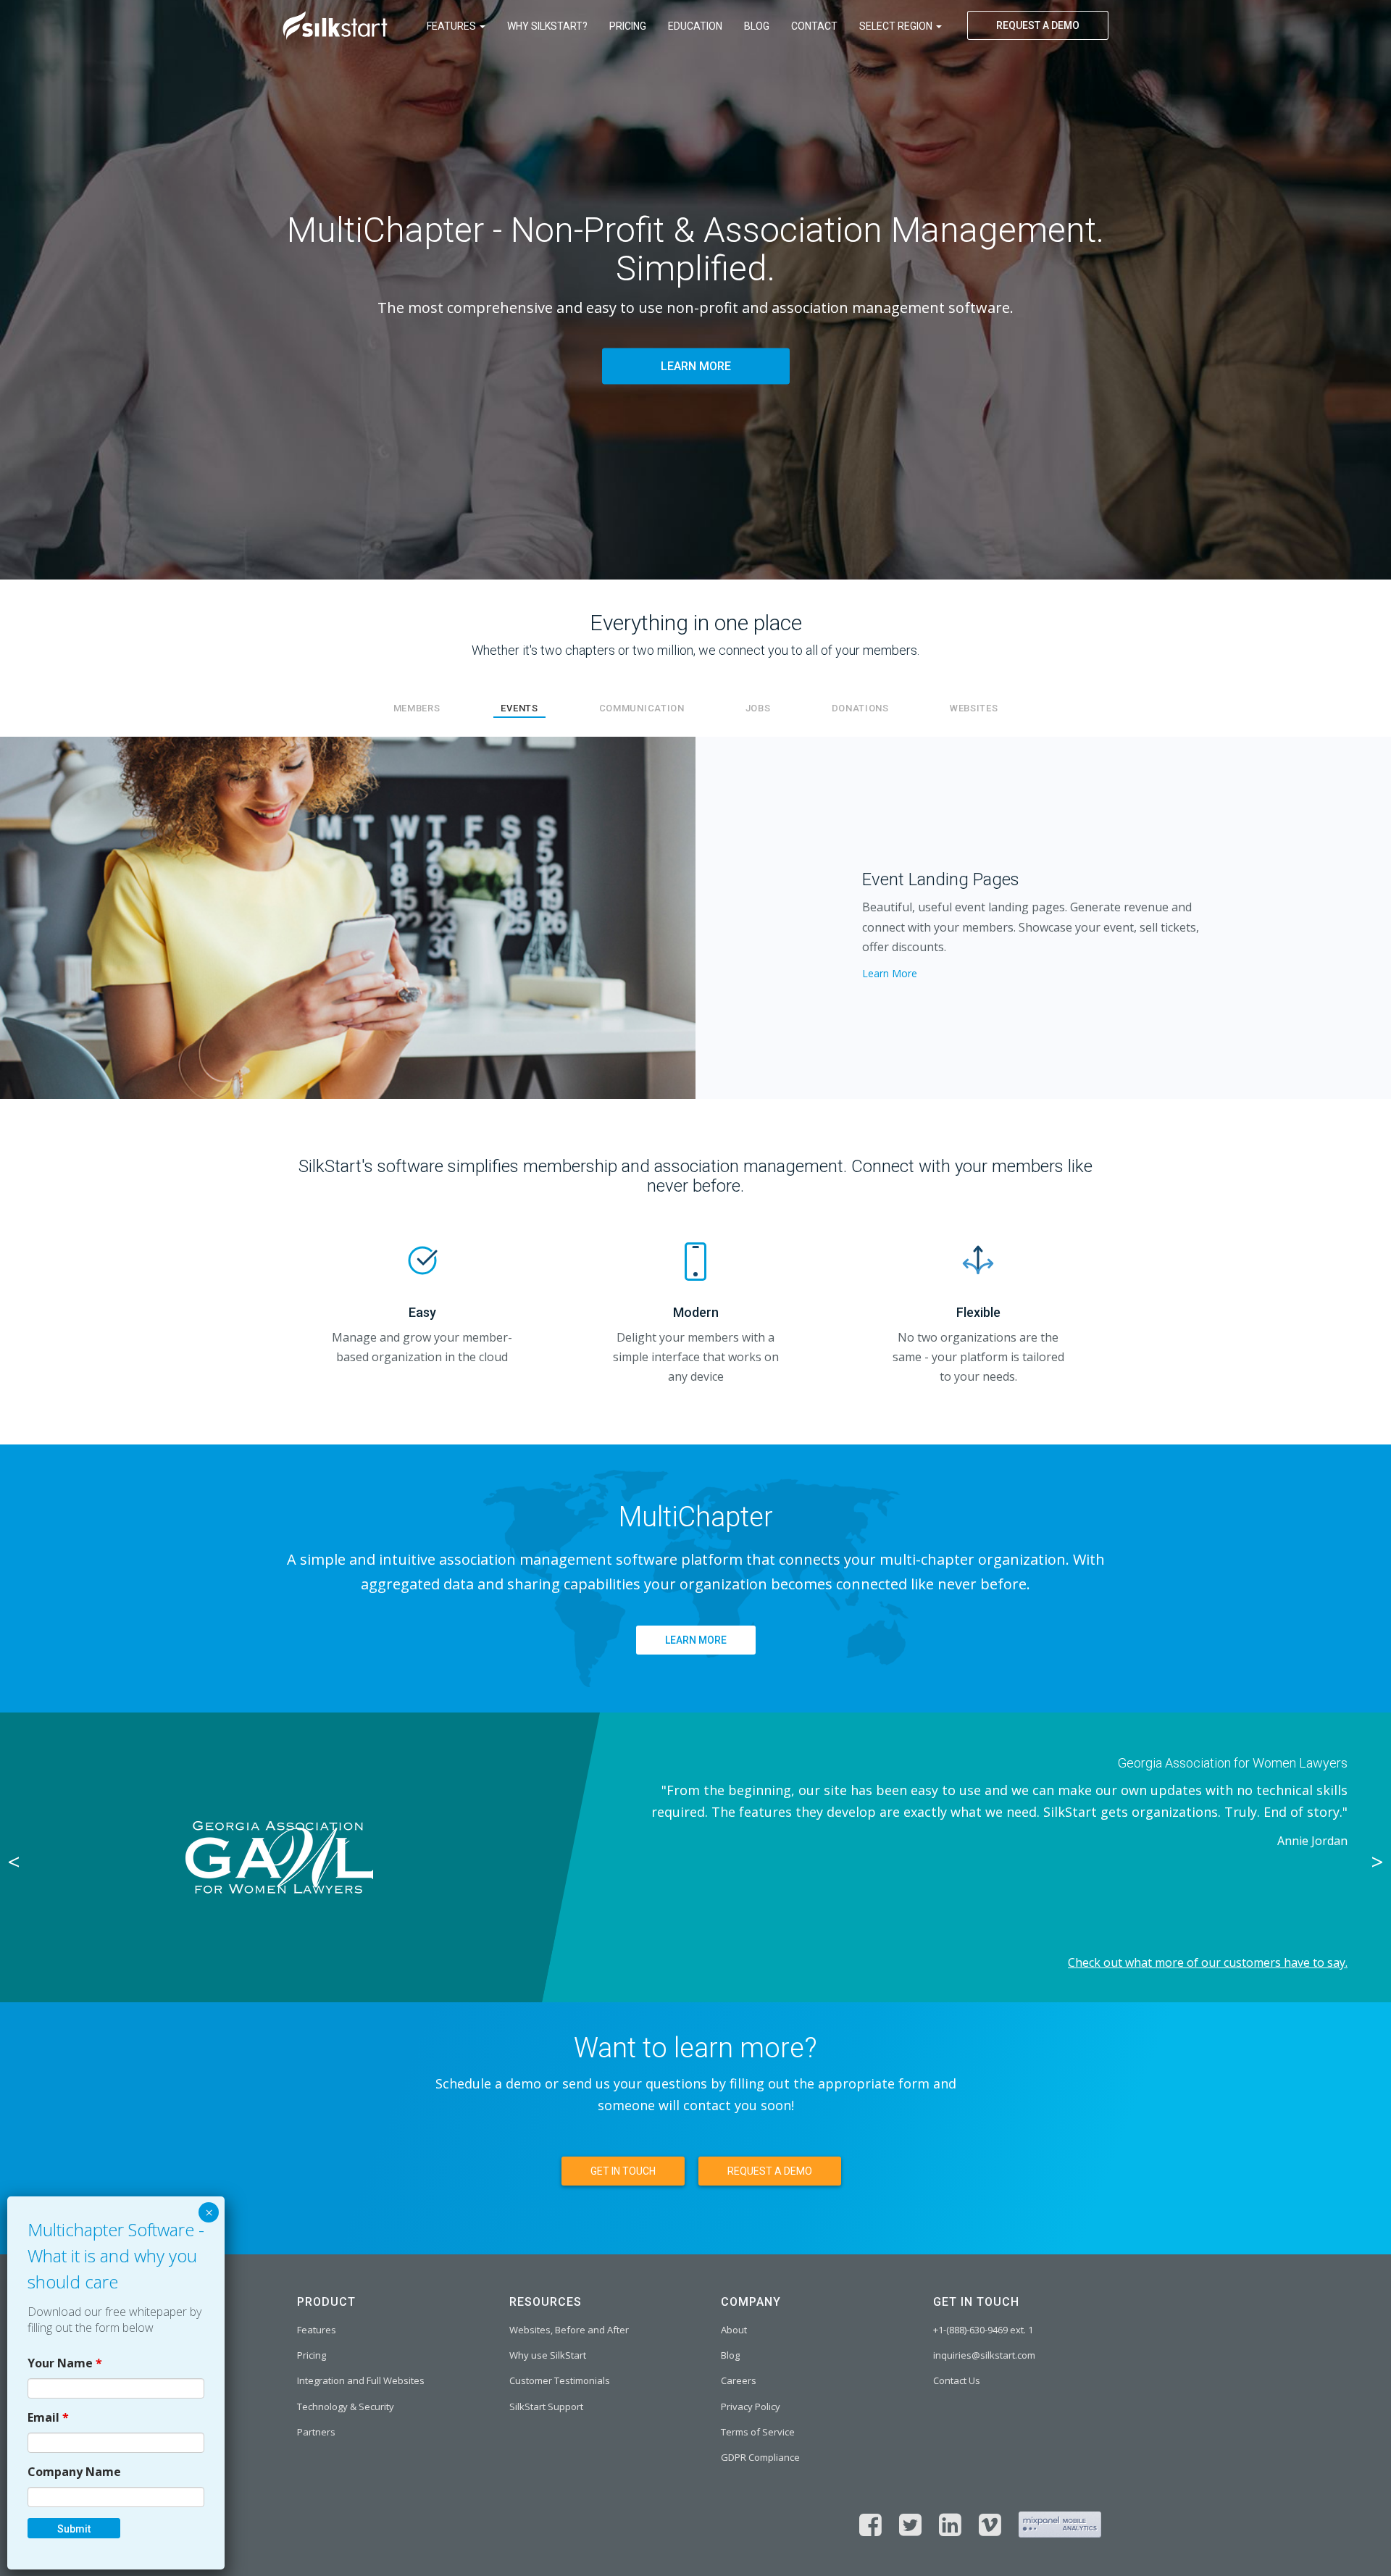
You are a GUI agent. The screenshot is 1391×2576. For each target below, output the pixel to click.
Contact (814, 26)
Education (695, 26)
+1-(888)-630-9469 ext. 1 (983, 2330)
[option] (695, 1857)
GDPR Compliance (760, 2457)
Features (452, 26)
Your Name (65, 2362)
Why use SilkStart (548, 2355)
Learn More (890, 973)
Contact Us (957, 2380)
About (734, 2330)
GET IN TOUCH (623, 2171)
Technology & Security (346, 2406)
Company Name (74, 2471)
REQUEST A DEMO (1038, 25)
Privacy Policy (751, 2406)
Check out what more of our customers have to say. (1208, 1962)
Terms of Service (758, 2432)
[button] (104, 918)
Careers (739, 2380)
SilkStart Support (546, 2406)
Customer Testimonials (560, 2380)
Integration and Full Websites (361, 2380)
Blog (757, 26)
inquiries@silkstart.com (984, 2355)
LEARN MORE (696, 367)
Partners (316, 2432)
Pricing (628, 26)
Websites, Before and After (569, 2330)
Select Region (897, 26)
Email (48, 2417)
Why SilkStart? (547, 26)
